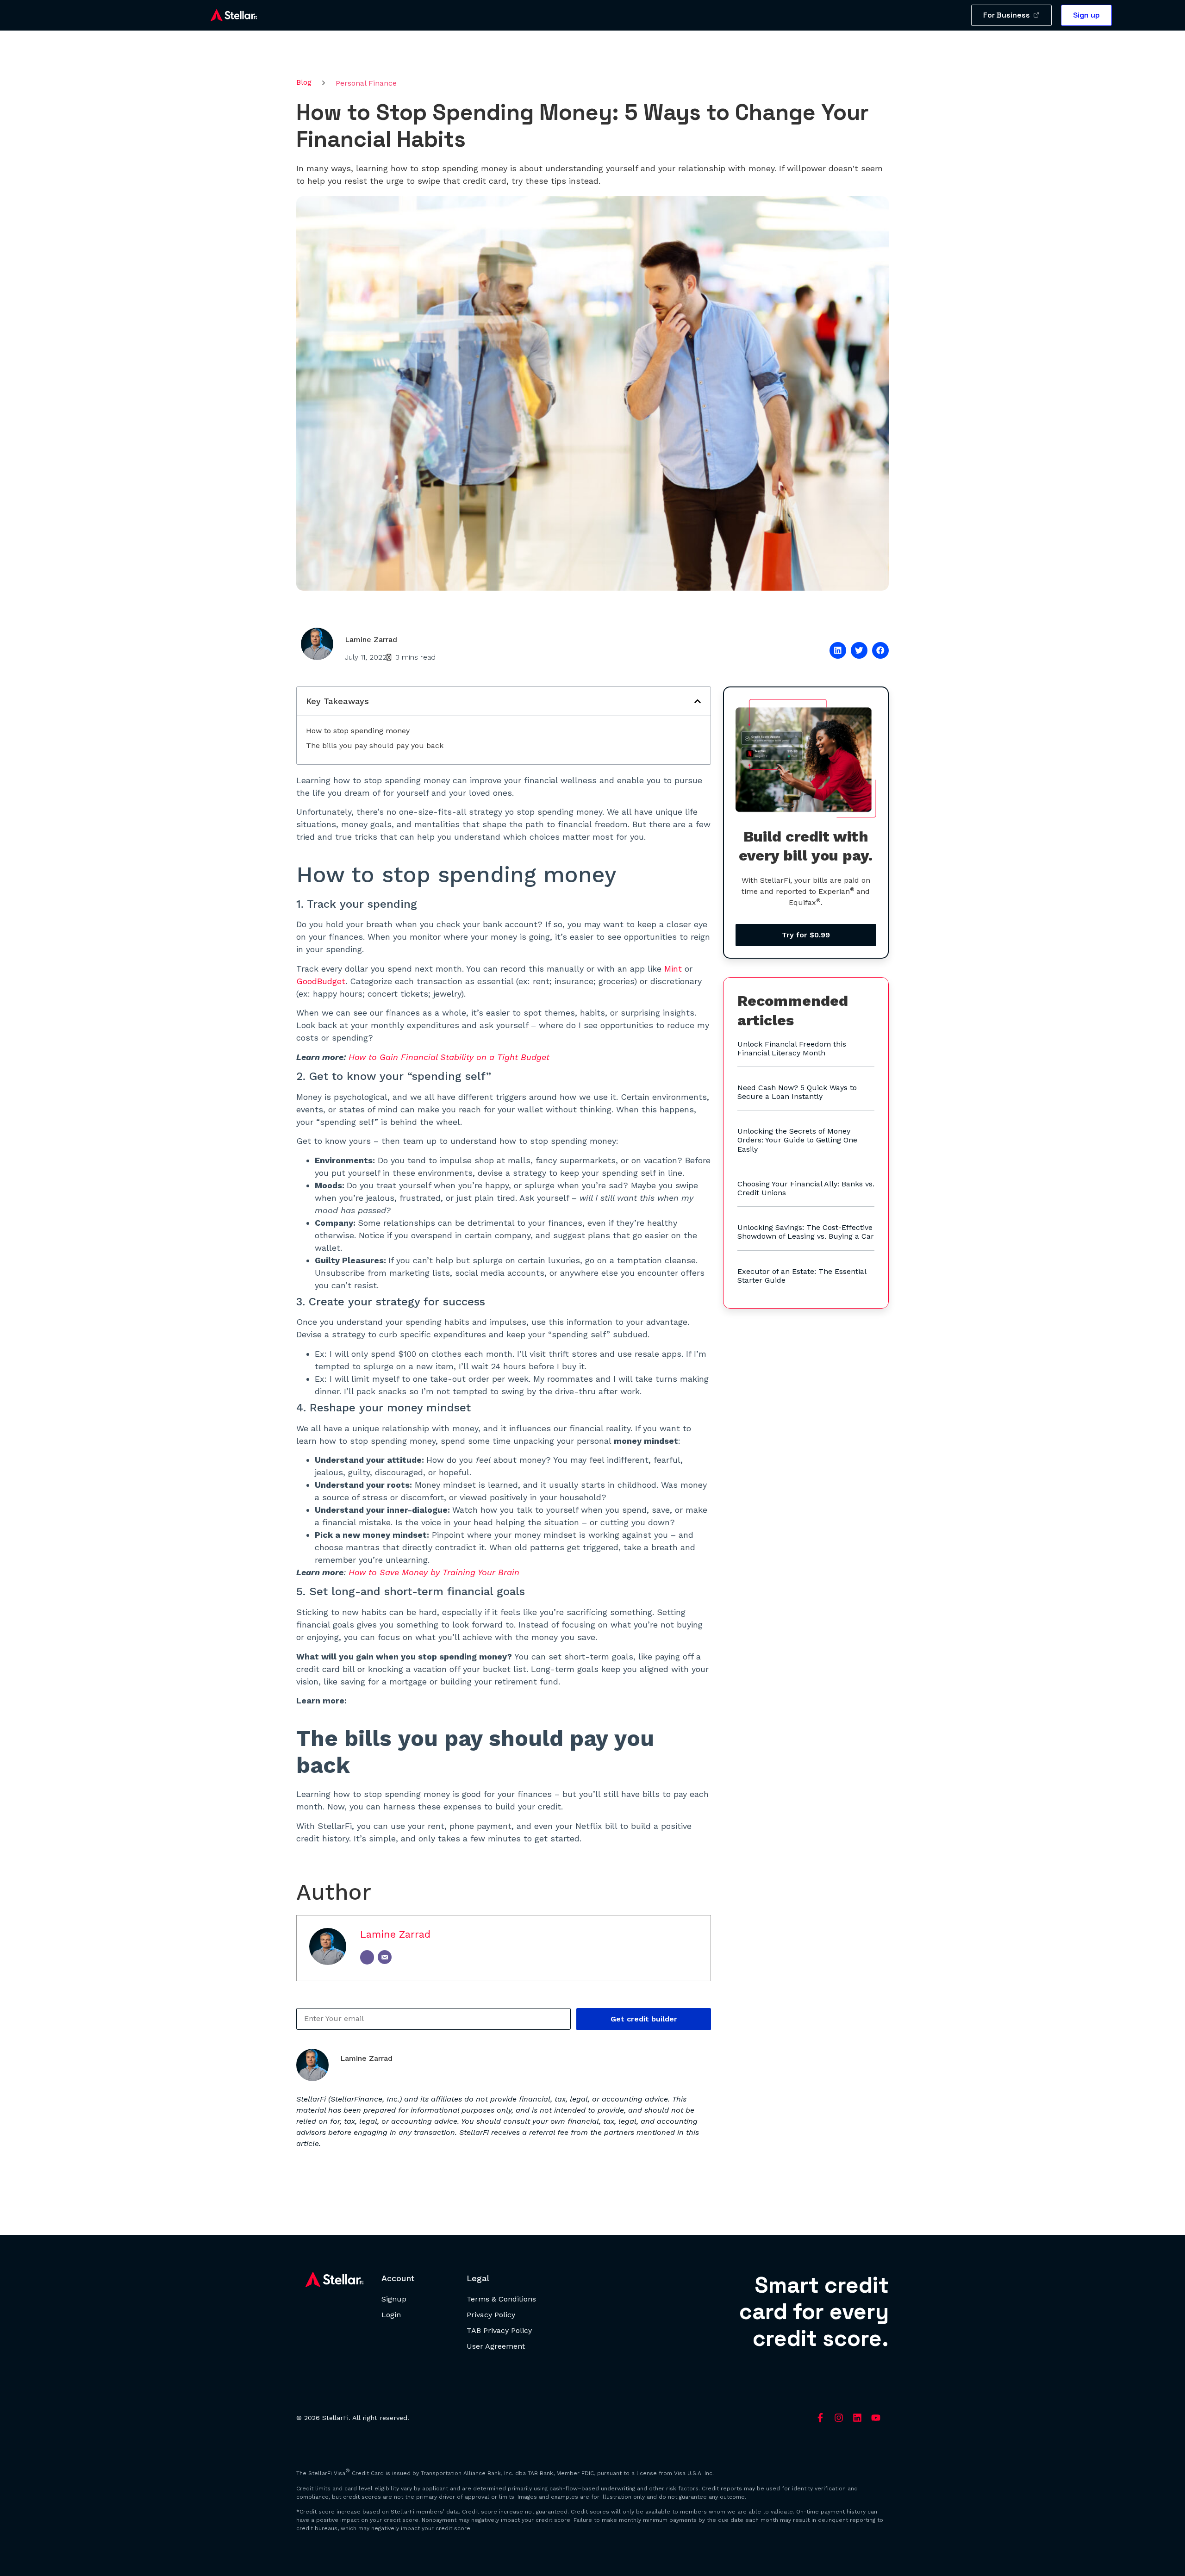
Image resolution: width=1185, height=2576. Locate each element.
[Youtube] (876, 2418)
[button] (838, 650)
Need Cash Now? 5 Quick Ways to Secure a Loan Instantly (797, 1092)
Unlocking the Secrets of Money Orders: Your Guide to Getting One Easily (797, 1140)
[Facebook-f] (820, 2418)
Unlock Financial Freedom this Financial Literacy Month (792, 1048)
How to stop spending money (358, 731)
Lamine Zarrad (395, 1934)
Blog (304, 82)
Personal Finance (366, 83)
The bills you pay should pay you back (375, 745)
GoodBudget (321, 981)
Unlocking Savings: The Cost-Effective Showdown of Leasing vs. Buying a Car (806, 1232)
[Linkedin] (857, 2418)
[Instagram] (839, 2418)
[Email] (385, 1957)
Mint (673, 969)
